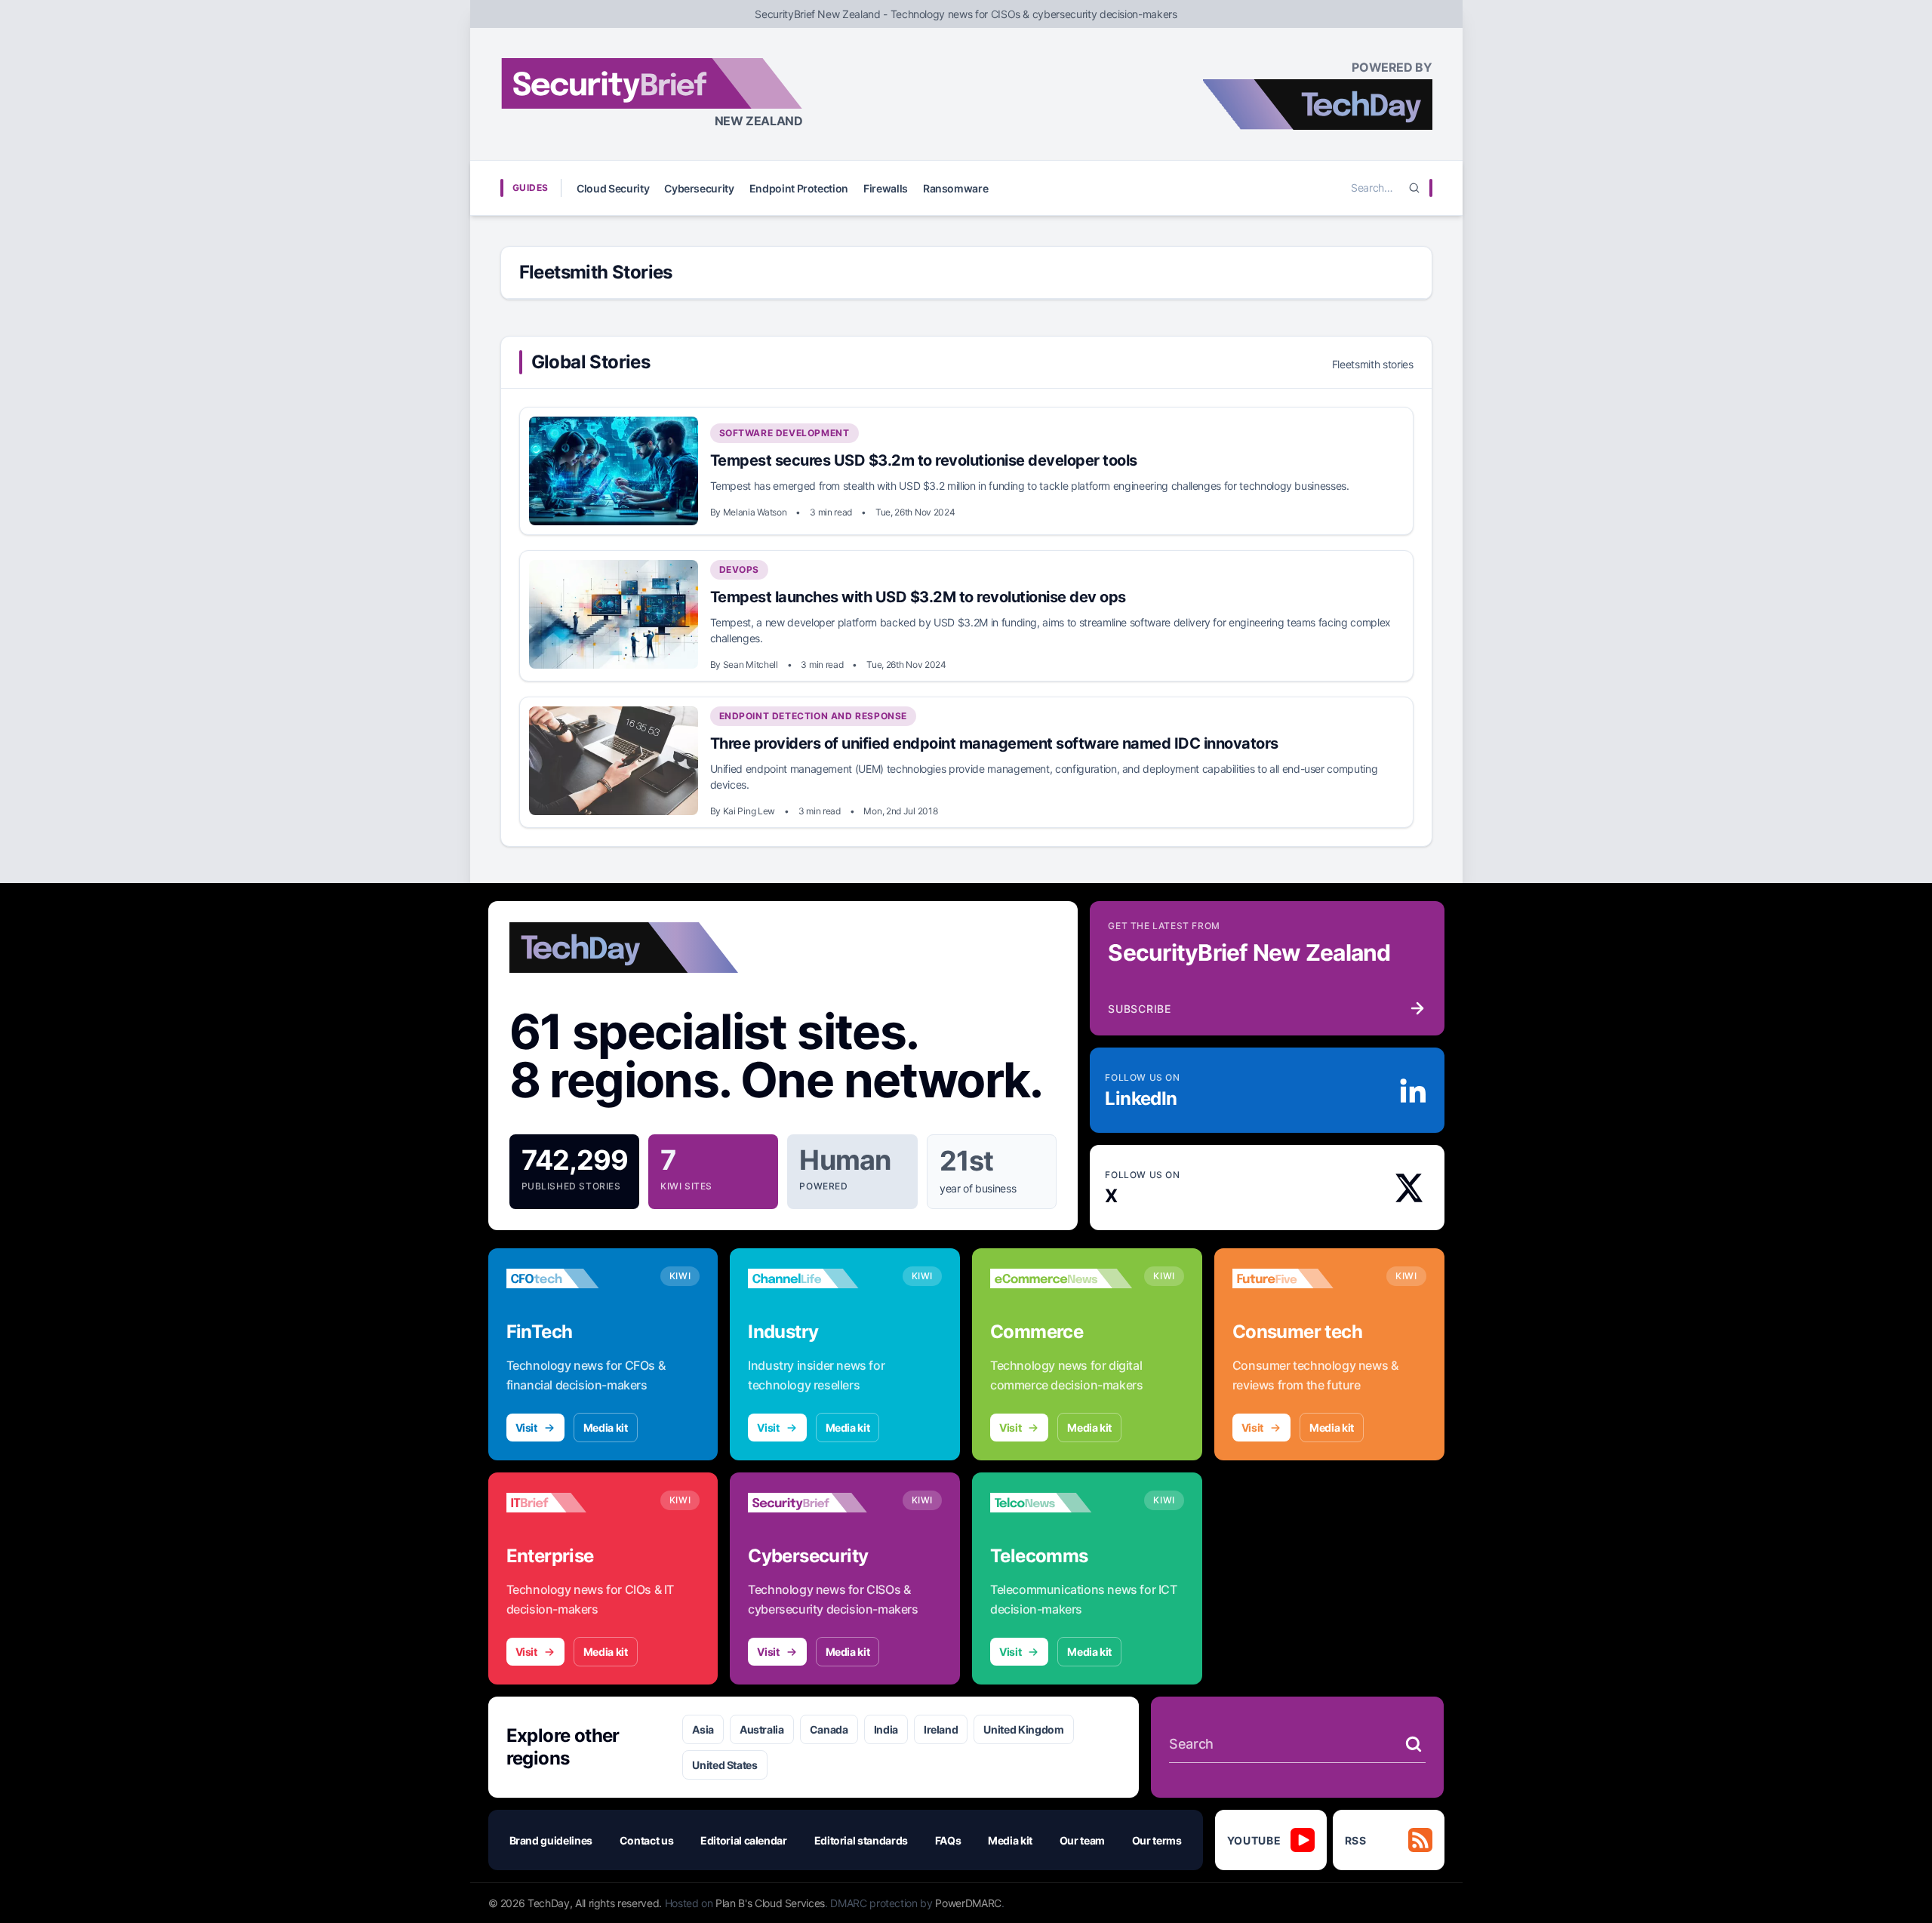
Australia (762, 1729)
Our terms (1157, 1840)
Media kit (606, 1428)
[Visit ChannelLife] (819, 1278)
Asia (703, 1729)
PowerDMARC (968, 1903)
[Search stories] (1414, 1744)
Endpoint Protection (799, 188)
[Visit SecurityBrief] (819, 1503)
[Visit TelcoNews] (1061, 1503)
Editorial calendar (744, 1840)
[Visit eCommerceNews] (1061, 1278)
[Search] (1414, 188)
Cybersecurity (699, 188)
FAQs (948, 1840)
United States (724, 1765)
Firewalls (886, 188)
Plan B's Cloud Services (770, 1903)
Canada (829, 1729)
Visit (526, 1428)
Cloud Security (613, 188)
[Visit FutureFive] (1303, 1278)
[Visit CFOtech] (577, 1278)
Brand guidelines (551, 1840)
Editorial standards (861, 1840)
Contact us (647, 1840)
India (886, 1729)
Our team (1082, 1840)
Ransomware (956, 188)
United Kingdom (1023, 1729)
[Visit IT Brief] (577, 1503)
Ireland (941, 1729)
